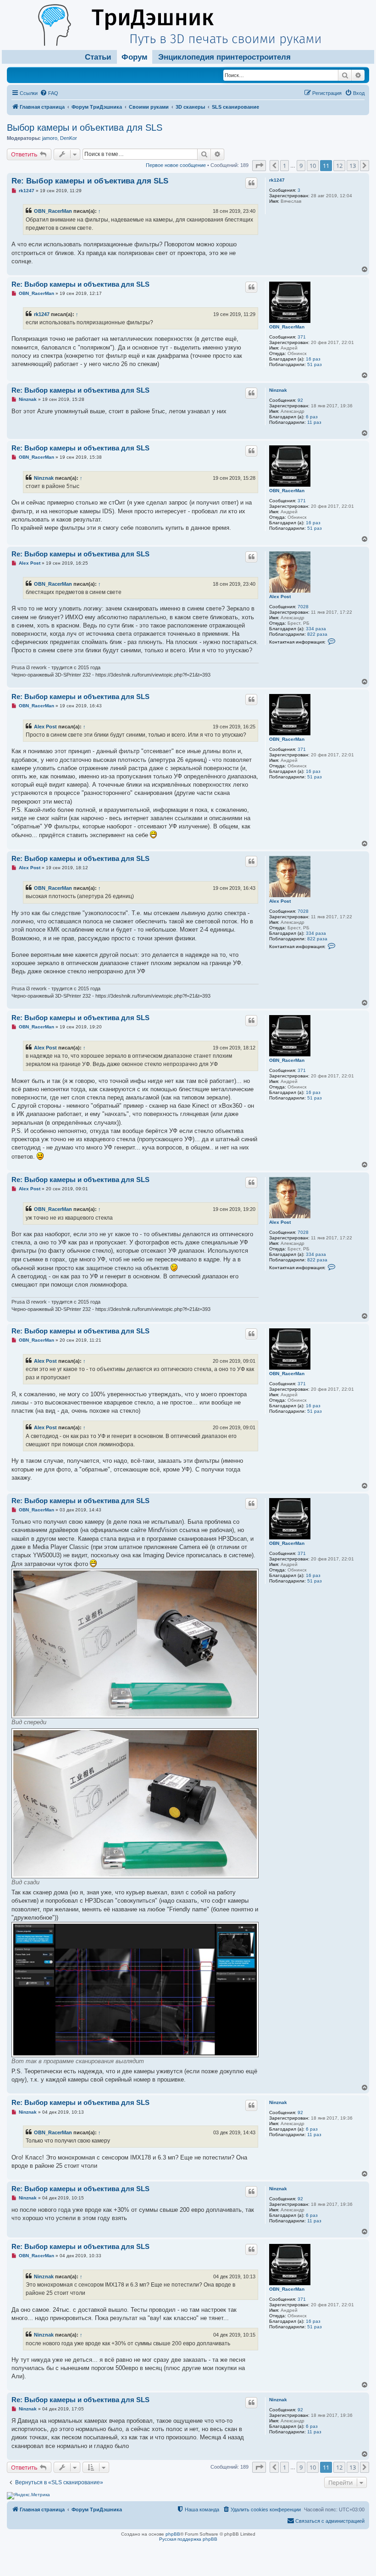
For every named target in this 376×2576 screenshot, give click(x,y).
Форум (135, 57)
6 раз (312, 417)
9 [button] (301, 166)
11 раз (314, 422)
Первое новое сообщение (176, 165)
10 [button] (313, 166)
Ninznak (278, 390)
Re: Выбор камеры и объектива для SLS (90, 181)
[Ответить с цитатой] (251, 183)
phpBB (173, 2534)
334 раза (316, 629)
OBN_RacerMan (53, 211)
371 (302, 337)
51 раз (315, 364)
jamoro (50, 138)
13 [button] (353, 166)
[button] (259, 166)
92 (300, 400)
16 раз (313, 359)
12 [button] (339, 166)
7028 (303, 607)
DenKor (69, 138)
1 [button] (285, 166)
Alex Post (280, 597)
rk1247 (277, 180)
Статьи (98, 57)
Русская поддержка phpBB (188, 2539)
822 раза (317, 634)
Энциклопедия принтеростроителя (224, 57)
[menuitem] (49, 93)
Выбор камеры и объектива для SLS (85, 128)
